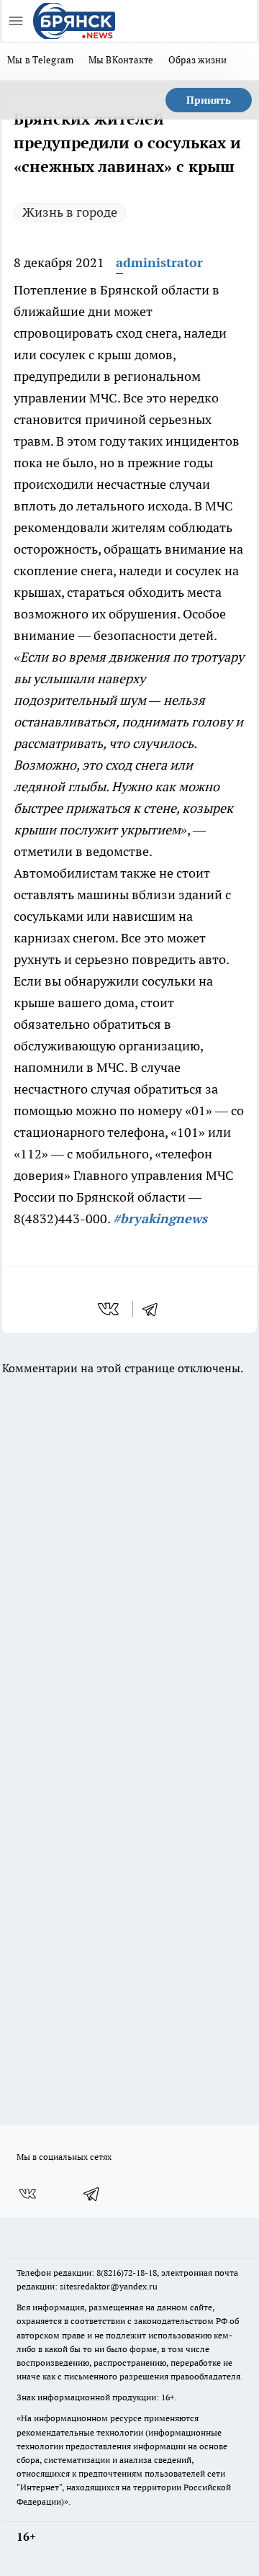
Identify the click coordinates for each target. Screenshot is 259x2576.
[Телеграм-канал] (92, 2194)
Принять (209, 100)
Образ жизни (198, 60)
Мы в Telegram (41, 60)
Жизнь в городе (70, 212)
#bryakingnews (160, 1219)
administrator (159, 262)
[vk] (110, 1309)
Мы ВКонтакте (121, 60)
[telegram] (155, 1309)
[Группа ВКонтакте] (27, 2194)
